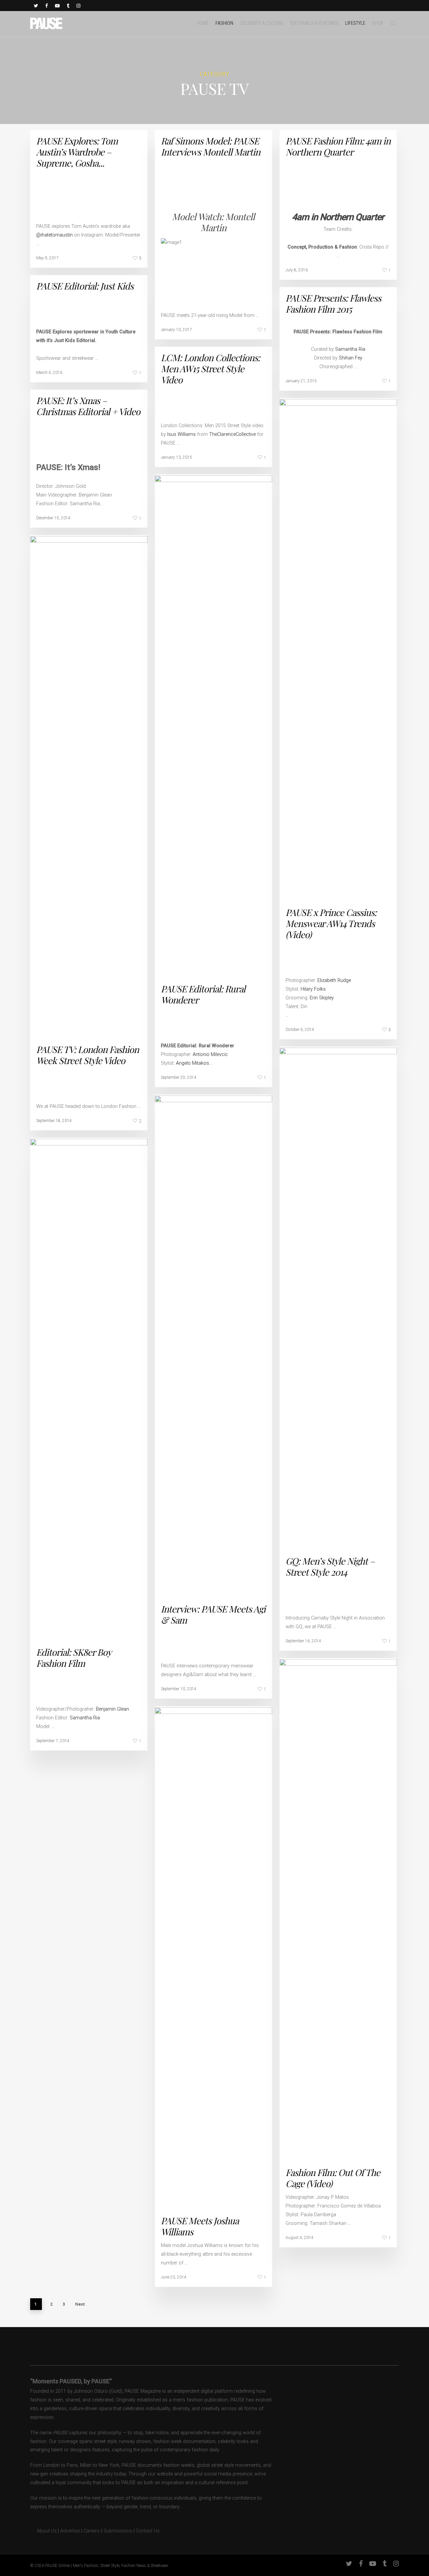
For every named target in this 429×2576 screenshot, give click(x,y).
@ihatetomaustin (54, 235)
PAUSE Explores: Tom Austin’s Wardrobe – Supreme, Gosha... (77, 152)
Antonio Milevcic (210, 1054)
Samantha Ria (350, 349)
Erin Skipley (322, 998)
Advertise (70, 2531)
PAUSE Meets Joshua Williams (200, 2226)
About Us (43, 2531)
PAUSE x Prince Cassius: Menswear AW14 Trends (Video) (331, 923)
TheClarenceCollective (232, 434)
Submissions (118, 2531)
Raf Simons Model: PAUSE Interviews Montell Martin (210, 146)
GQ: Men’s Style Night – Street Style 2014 (330, 1566)
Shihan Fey (351, 358)
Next (80, 2304)
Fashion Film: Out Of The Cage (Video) (333, 2178)
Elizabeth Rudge (334, 980)
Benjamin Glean (112, 1709)
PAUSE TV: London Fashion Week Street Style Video (87, 1055)
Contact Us (148, 2531)
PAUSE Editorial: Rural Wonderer (203, 994)
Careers (92, 2531)
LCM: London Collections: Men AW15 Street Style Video (210, 369)
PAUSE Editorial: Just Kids (85, 286)
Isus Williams (181, 434)
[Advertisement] (115, 200)
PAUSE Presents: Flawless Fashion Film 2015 (333, 303)
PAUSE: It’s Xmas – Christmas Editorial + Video (88, 406)
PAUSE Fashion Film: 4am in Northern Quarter (338, 146)
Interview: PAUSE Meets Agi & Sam (213, 1614)
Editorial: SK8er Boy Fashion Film (74, 1658)
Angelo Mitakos (193, 1063)
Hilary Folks (313, 989)
